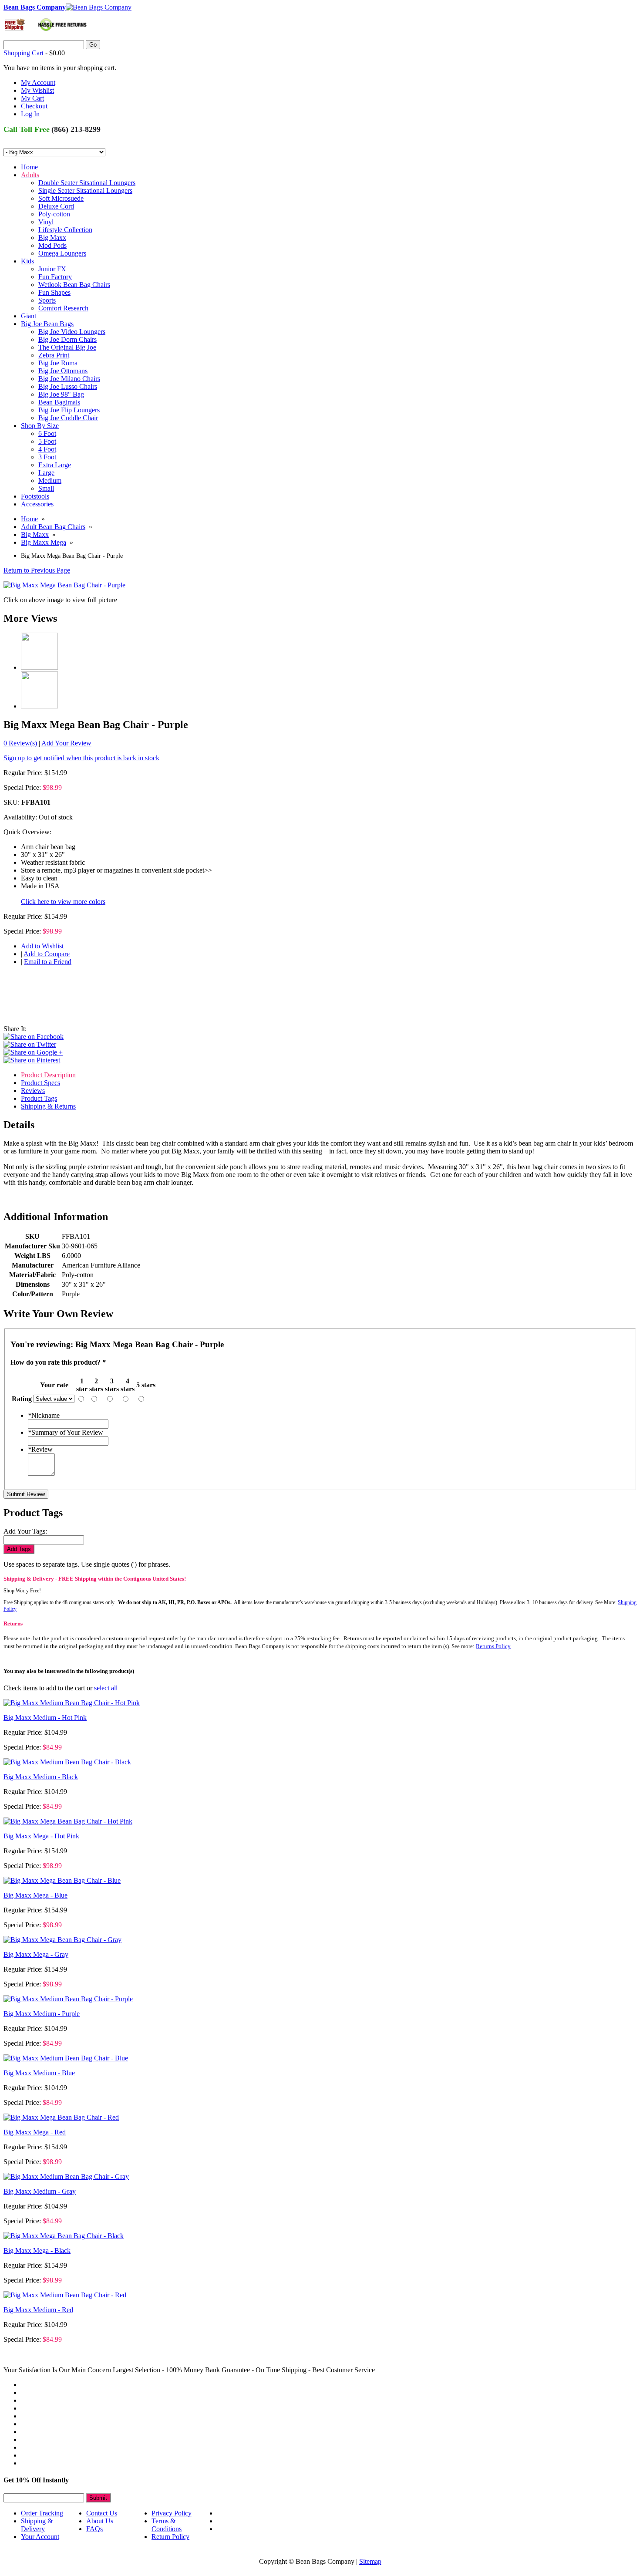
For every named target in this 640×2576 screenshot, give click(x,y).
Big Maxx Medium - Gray (40, 2191)
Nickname (44, 1415)
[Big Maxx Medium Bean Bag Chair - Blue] (66, 2058)
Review (40, 1449)
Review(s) (21, 743)
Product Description (48, 1075)
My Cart (32, 98)
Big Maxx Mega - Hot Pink (41, 1836)
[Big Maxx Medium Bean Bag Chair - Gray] (66, 2176)
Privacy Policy (172, 2513)
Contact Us (102, 2513)
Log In (30, 114)
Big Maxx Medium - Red (38, 2310)
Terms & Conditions (167, 2525)
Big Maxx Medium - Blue (39, 2073)
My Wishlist (37, 90)
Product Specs (40, 1083)
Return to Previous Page (37, 570)
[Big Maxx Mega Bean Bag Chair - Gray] (62, 1940)
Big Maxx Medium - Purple (42, 2014)
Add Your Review (66, 743)
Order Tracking (42, 2513)
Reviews (33, 1091)
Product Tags (39, 1098)
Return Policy (170, 2537)
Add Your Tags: (25, 1531)
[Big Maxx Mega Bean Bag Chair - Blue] (62, 1880)
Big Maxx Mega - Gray (36, 1954)
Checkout (34, 106)
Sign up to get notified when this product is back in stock (81, 758)
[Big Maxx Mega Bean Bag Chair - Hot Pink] (68, 1821)
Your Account (40, 2537)
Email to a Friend (48, 962)
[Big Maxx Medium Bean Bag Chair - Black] (67, 1762)
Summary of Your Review (66, 1432)
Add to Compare (47, 954)
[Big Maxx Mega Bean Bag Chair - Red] (61, 2117)
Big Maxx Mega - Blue (35, 1895)
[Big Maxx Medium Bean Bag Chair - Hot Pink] (72, 1703)
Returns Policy (493, 1646)
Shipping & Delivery (37, 2525)
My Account (38, 83)
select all (106, 1688)
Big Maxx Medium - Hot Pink (45, 1718)
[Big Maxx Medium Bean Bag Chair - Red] (65, 2295)
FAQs (94, 2529)
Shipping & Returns (48, 1106)
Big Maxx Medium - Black (41, 1777)
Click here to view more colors (63, 902)
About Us (100, 2521)
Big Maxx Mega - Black (37, 2251)
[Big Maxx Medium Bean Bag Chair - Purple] (68, 1999)
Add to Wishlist (42, 946)
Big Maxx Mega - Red (35, 2132)
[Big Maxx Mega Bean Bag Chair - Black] (64, 2236)
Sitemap (370, 2561)
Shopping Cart (24, 53)
